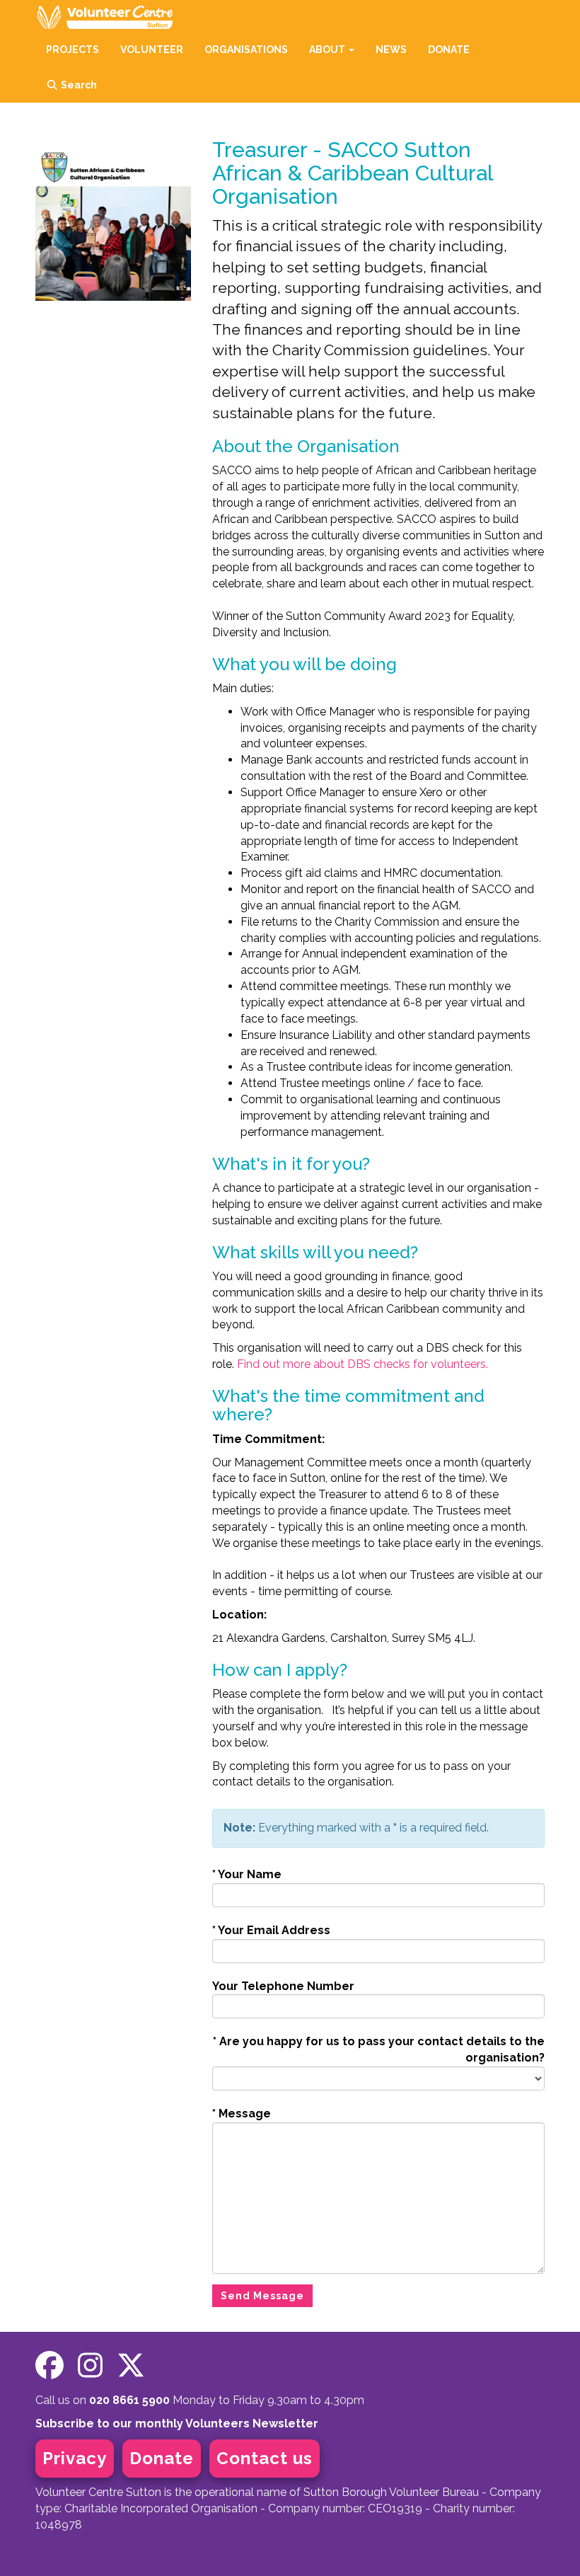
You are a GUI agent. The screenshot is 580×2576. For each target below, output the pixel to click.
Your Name (247, 1874)
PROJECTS (72, 50)
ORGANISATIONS (246, 50)
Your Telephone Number (283, 1986)
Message (242, 2114)
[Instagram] (90, 2365)
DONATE (449, 50)
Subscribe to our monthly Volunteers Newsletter (177, 2423)
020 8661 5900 (129, 2400)
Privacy (75, 2458)
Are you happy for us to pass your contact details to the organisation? (379, 2049)
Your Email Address (271, 1930)
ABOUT (328, 50)
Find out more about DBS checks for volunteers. (362, 1364)
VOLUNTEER (152, 50)
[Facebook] (50, 2365)
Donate (162, 2458)
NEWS (391, 50)
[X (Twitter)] (131, 2365)
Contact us (265, 2458)
